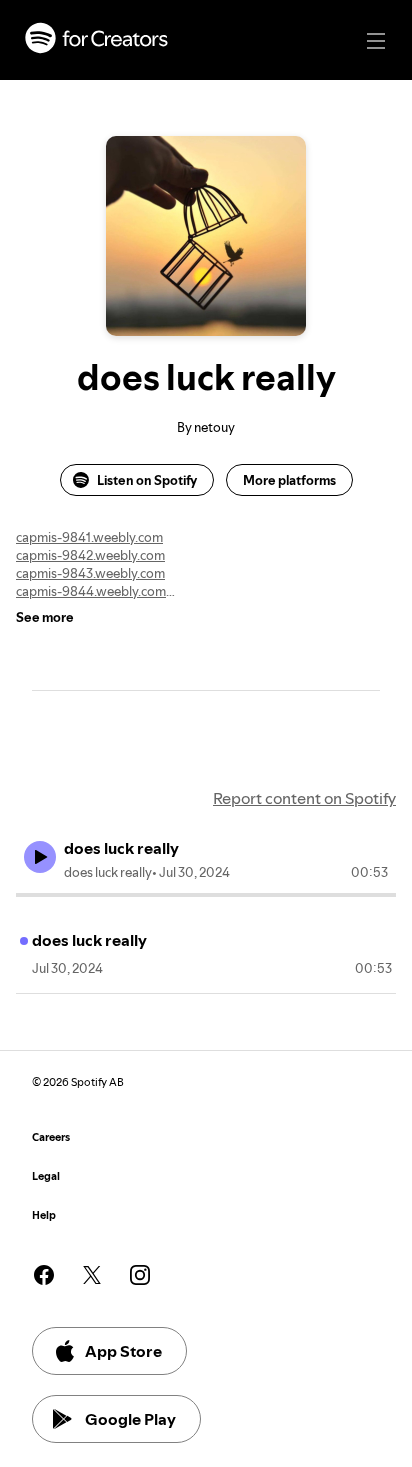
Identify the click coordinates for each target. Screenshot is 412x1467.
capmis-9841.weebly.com (89, 537)
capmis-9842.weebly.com (90, 555)
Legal (46, 1176)
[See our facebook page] (44, 1275)
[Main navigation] (376, 41)
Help (44, 1215)
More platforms (289, 480)
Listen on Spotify (147, 480)
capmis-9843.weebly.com (90, 573)
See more (45, 617)
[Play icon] (40, 857)
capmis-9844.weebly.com (91, 591)
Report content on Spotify (304, 798)
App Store (123, 1351)
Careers (51, 1137)
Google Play (130, 1419)
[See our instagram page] (140, 1275)
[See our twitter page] (92, 1275)
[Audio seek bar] (206, 895)
